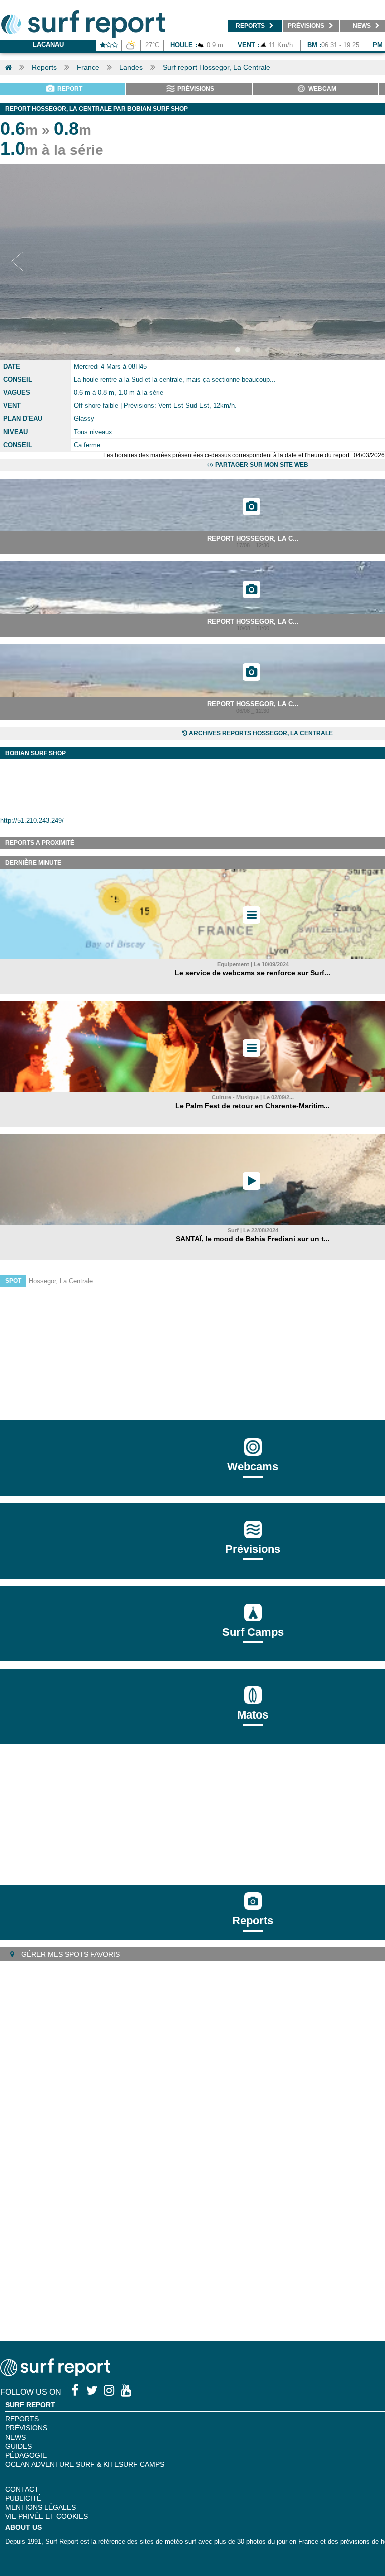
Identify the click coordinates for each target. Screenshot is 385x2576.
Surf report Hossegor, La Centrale (217, 67)
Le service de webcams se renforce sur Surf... (253, 973)
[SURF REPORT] (55, 2374)
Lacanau (48, 44)
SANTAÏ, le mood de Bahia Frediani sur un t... (253, 1239)
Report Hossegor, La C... (253, 539)
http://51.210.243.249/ (32, 821)
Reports (44, 67)
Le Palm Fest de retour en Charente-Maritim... (253, 1106)
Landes (131, 67)
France (88, 67)
